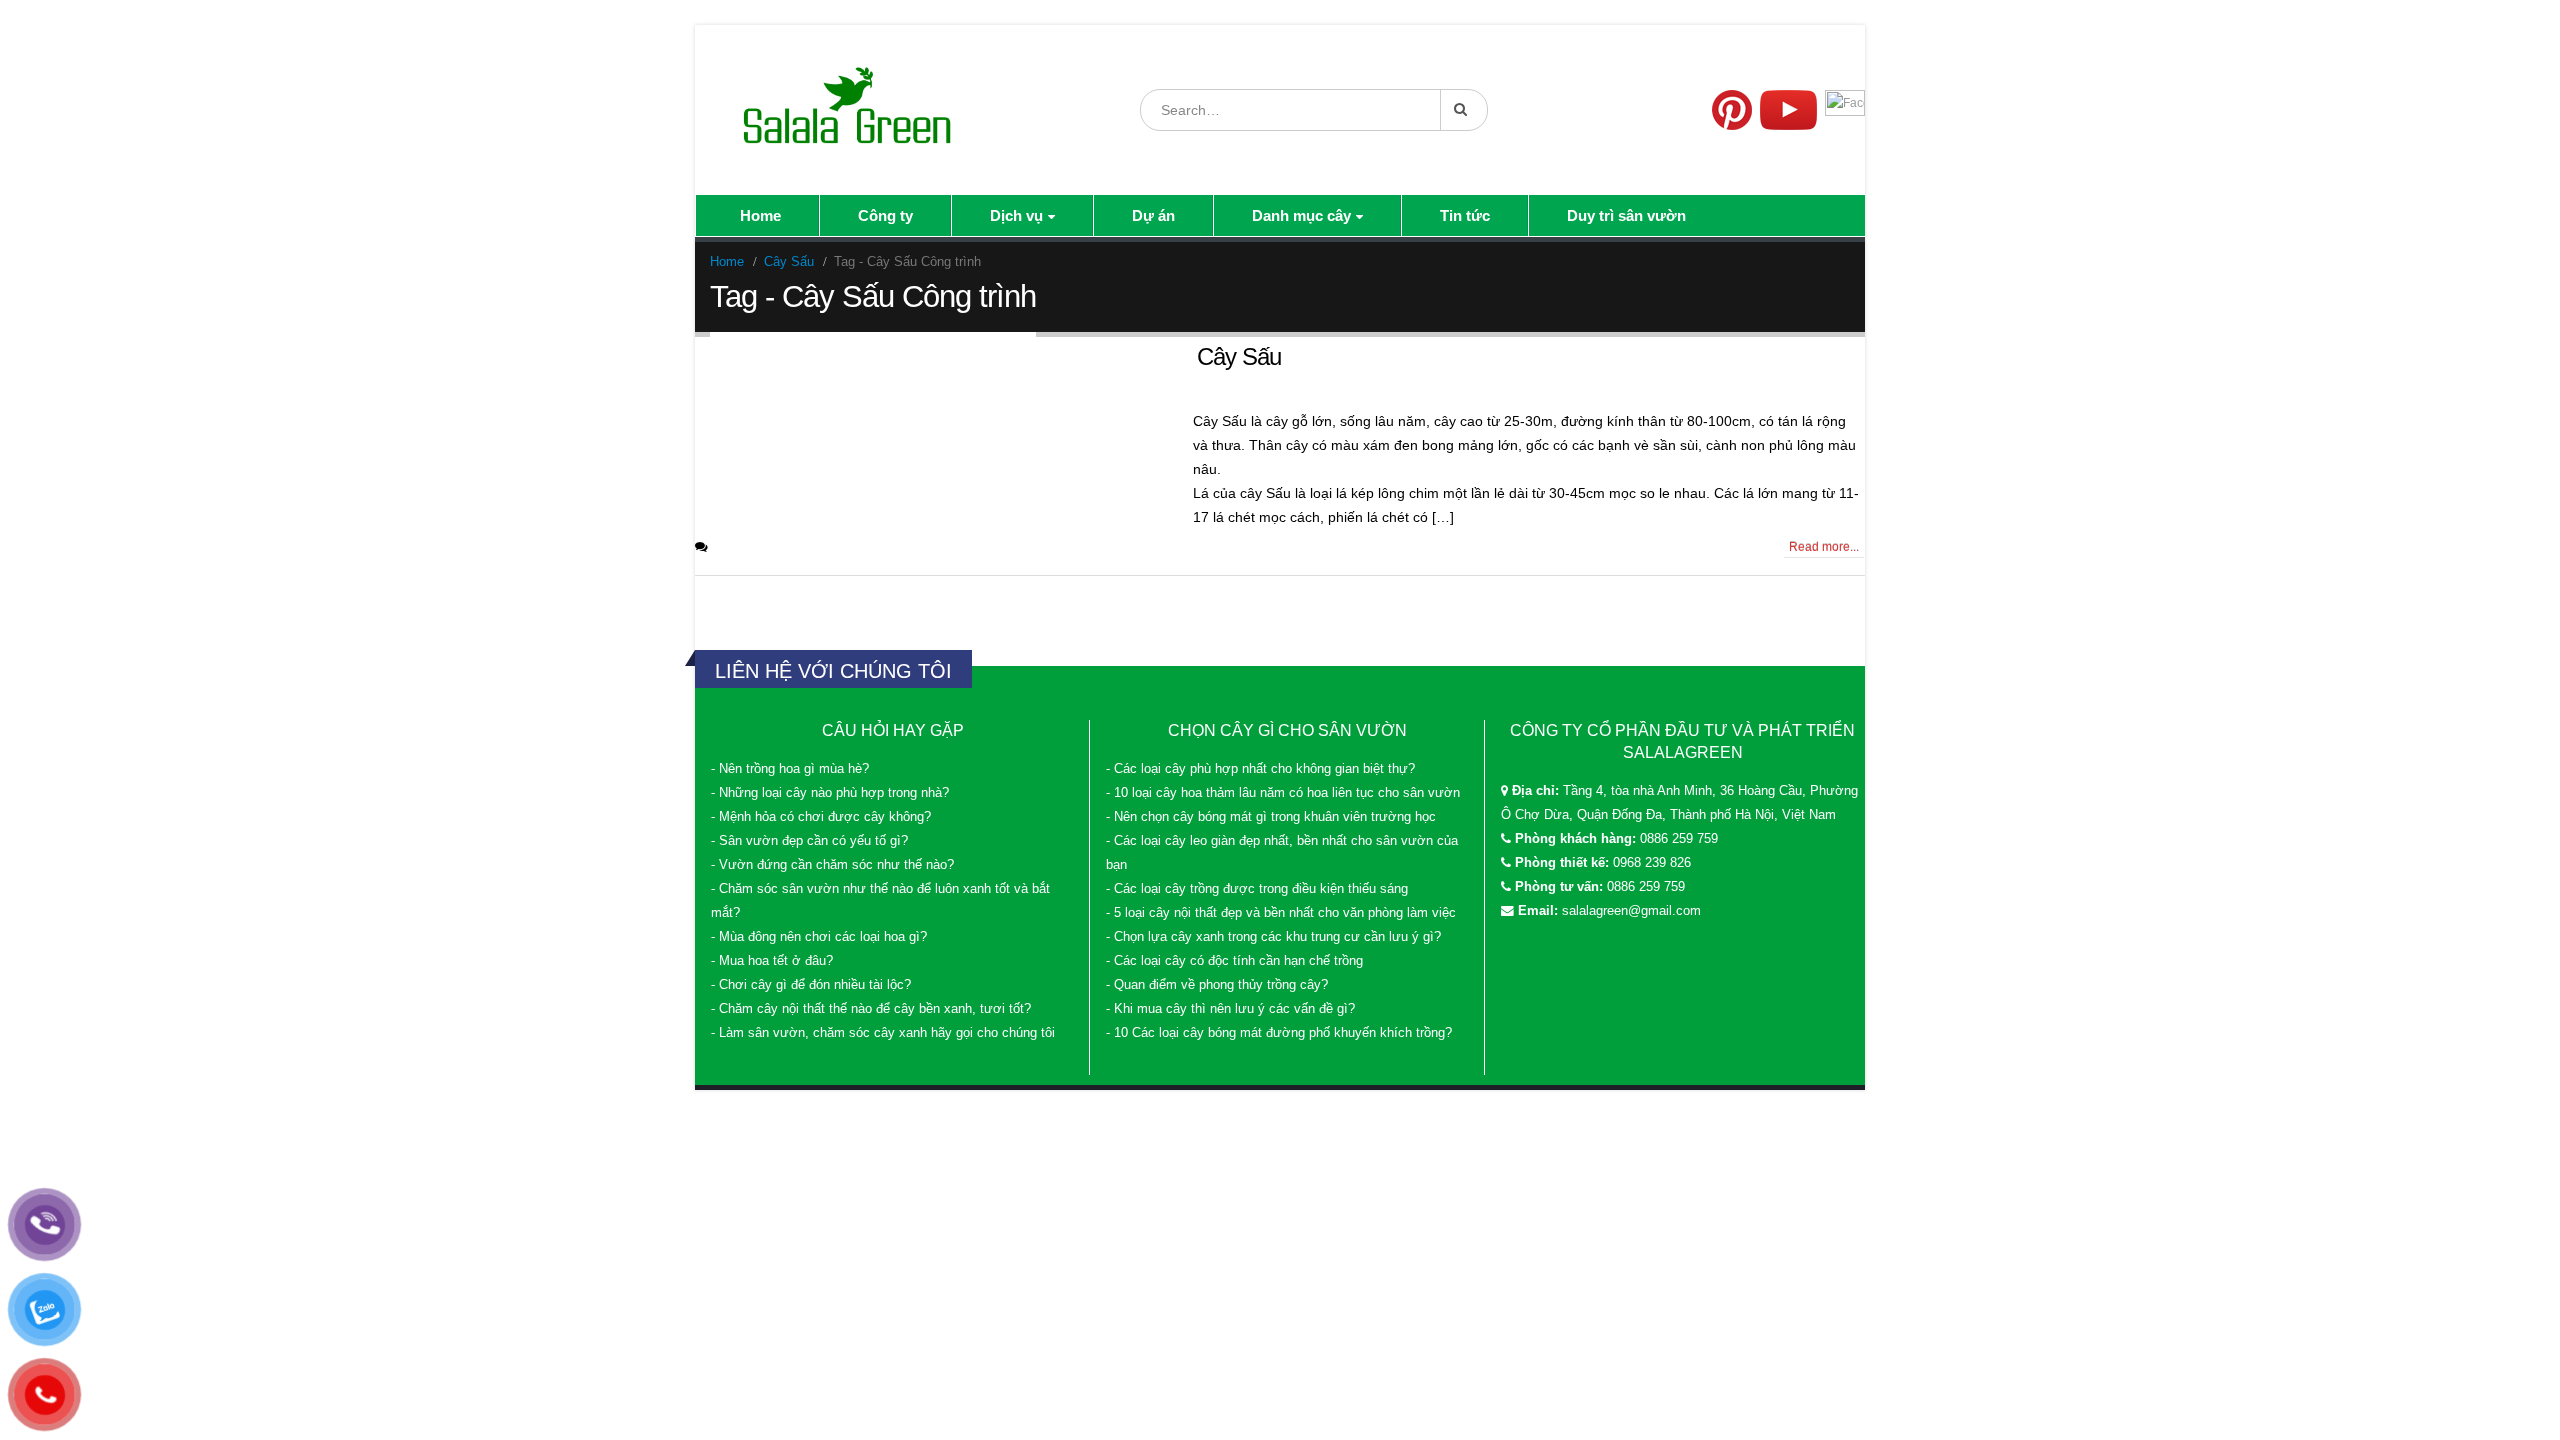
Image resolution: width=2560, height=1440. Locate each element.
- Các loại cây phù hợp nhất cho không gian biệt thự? (1260, 769)
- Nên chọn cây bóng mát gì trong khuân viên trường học (1271, 817)
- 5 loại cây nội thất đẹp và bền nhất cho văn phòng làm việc (1281, 913)
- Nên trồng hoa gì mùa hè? (790, 769)
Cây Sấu (1239, 356)
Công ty (885, 215)
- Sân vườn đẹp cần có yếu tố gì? (809, 841)
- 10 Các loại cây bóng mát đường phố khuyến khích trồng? (1279, 1033)
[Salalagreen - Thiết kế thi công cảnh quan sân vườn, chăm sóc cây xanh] (849, 110)
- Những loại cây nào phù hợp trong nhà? (830, 793)
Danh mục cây (1301, 215)
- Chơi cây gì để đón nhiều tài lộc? (811, 985)
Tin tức (1465, 215)
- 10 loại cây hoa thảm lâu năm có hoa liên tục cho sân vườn (1283, 793)
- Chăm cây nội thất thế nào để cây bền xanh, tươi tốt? (871, 1009)
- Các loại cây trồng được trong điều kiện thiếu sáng (1257, 889)
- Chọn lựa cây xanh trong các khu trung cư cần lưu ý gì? (1273, 937)
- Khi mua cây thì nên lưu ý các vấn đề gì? (1230, 1009)
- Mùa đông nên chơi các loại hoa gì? (819, 937)
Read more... (1824, 547)
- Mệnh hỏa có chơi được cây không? (821, 817)
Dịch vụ (1016, 215)
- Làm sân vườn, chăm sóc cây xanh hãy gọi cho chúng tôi (883, 1033)
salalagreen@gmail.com (1631, 911)
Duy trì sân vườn (1626, 215)
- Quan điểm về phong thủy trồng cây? (1217, 985)
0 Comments (752, 547)
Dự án (1153, 215)
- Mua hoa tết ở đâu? (772, 961)
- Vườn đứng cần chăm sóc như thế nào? (832, 865)
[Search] (1464, 110)
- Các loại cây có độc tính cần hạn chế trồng (1234, 961)
